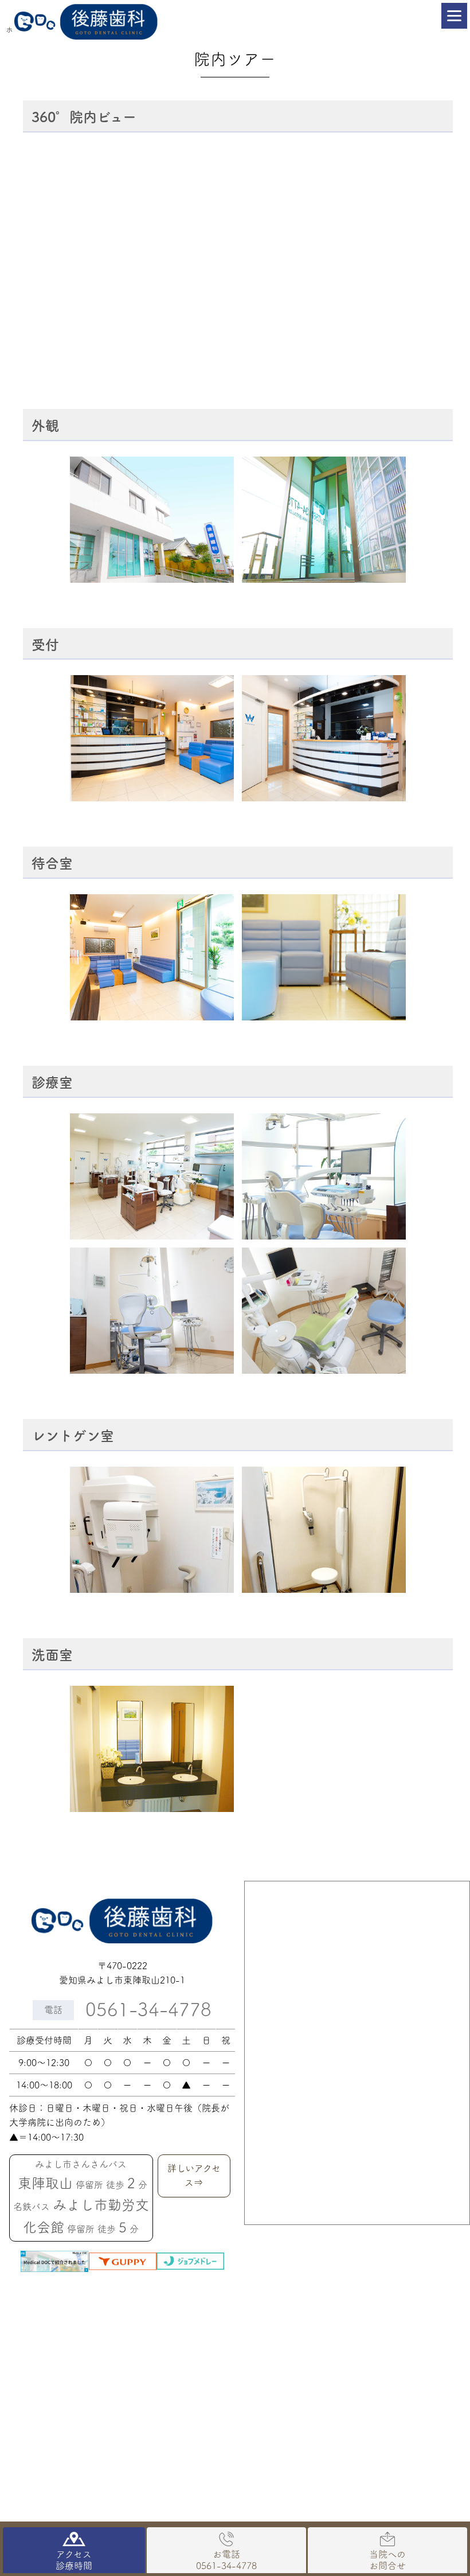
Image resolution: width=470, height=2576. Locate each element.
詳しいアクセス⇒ (194, 2176)
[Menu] (454, 16)
